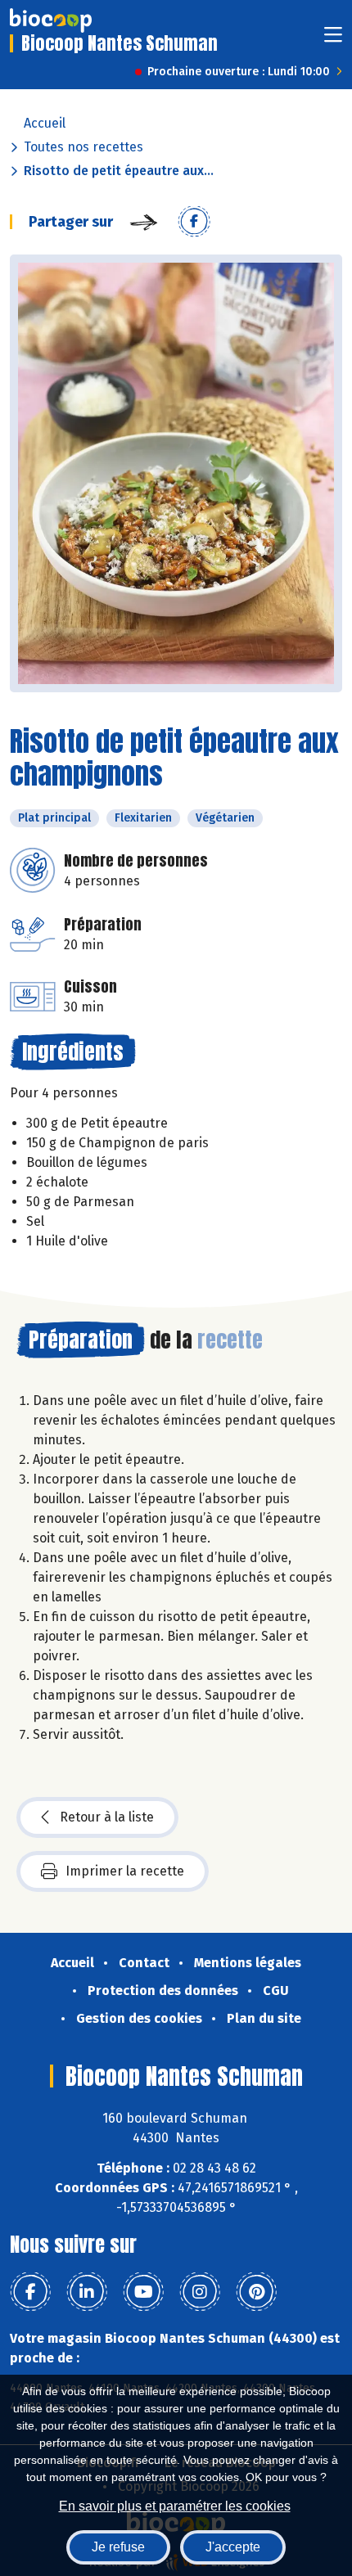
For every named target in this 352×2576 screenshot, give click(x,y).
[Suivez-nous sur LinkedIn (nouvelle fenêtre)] (87, 2292)
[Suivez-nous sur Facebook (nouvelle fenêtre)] (30, 2292)
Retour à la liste (107, 1817)
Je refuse (118, 2547)
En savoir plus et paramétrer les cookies (175, 2506)
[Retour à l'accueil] (51, 20)
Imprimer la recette (125, 1871)
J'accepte (233, 2547)
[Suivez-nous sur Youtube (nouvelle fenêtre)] (143, 2292)
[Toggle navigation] (333, 40)
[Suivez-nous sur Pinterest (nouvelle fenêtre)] (256, 2292)
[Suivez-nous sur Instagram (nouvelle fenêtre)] (200, 2292)
